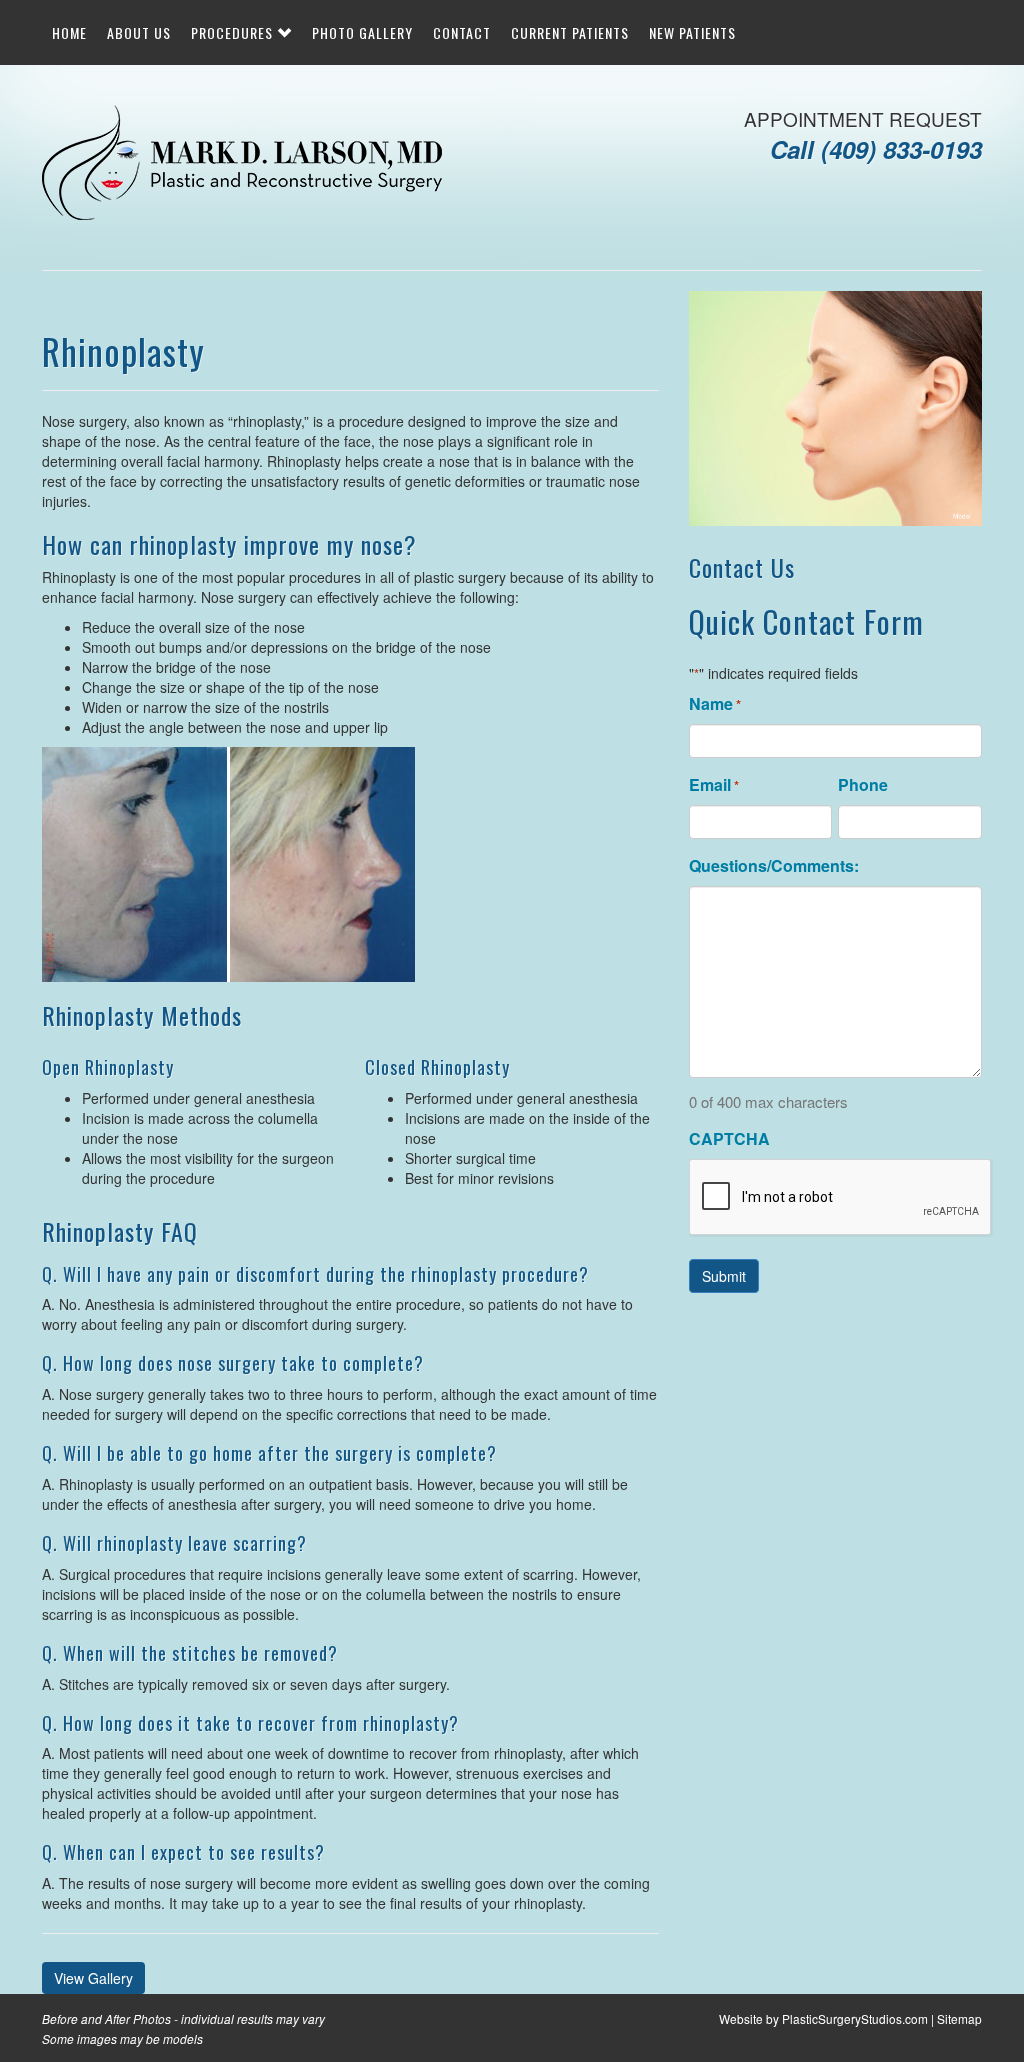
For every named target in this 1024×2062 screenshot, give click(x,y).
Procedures (234, 32)
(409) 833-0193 (901, 149)
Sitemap (959, 2018)
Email (714, 785)
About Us (139, 32)
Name (715, 704)
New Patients (692, 32)
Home (69, 32)
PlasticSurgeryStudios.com (855, 2018)
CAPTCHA (729, 1139)
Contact (462, 32)
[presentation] (841, 1198)
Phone (863, 785)
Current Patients (570, 32)
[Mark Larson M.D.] (242, 165)
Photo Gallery (362, 32)
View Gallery (93, 1978)
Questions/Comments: (774, 866)
